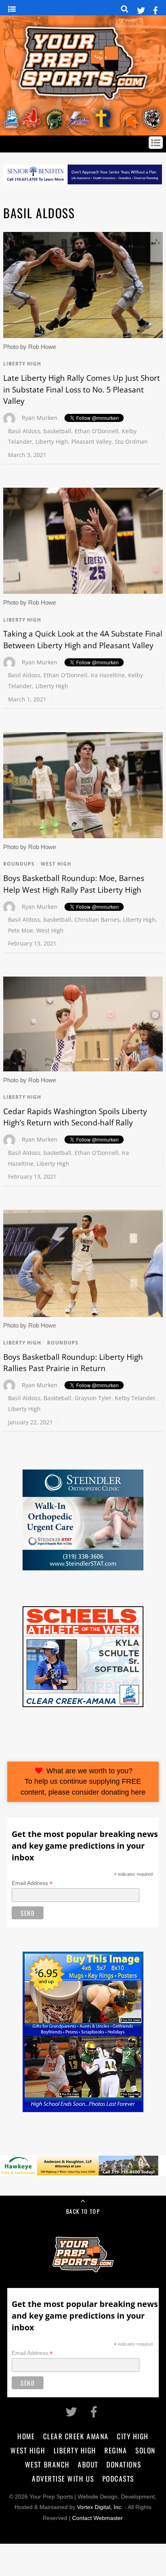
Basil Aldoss (24, 431)
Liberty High (22, 364)
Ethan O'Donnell (96, 431)
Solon (145, 2450)
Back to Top (83, 2211)
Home (26, 2436)
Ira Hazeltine (108, 675)
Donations (124, 2464)
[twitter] (141, 9)
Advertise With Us (63, 2478)
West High (56, 864)
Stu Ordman (131, 442)
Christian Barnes (97, 920)
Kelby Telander (135, 1398)
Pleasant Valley (91, 442)
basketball (57, 431)
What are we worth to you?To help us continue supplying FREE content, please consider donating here (83, 1782)
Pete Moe (21, 930)
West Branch (47, 2464)
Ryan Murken (40, 418)
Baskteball (57, 1398)
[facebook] (156, 9)
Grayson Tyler (93, 1398)
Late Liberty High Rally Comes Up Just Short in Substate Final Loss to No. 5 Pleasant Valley (82, 389)
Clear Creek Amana (76, 2436)
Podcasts (118, 2478)
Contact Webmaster (98, 2518)
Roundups (19, 864)
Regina (116, 2450)
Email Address (32, 1883)
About (88, 2464)
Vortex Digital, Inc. (100, 2507)
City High (133, 2436)
